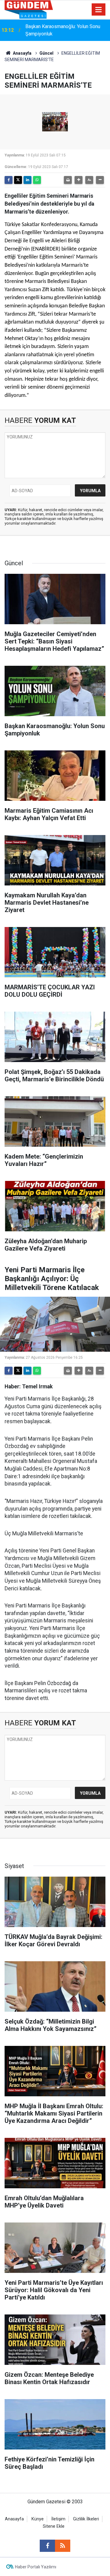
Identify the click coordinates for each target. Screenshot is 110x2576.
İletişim (58, 2519)
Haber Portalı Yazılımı (36, 2567)
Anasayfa (22, 53)
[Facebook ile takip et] (47, 2546)
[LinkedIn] (28, 180)
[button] (79, 180)
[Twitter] (18, 180)
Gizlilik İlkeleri (86, 2519)
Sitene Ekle (54, 2526)
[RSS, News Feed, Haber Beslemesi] (63, 2546)
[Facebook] (9, 180)
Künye (38, 2519)
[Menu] (99, 10)
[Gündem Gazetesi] (29, 9)
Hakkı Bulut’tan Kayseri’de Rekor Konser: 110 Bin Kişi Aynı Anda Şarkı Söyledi (64, 31)
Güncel (46, 53)
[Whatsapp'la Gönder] (37, 180)
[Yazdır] (68, 180)
